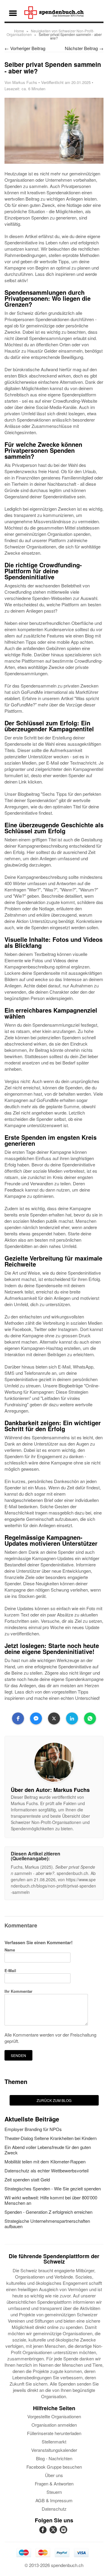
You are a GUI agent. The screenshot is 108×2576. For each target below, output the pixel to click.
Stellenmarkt (54, 2442)
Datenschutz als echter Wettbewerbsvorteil (46, 2170)
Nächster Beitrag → (84, 48)
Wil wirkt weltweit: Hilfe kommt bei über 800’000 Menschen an (51, 2200)
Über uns (54, 2475)
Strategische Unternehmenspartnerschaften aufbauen (47, 2224)
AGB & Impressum (54, 2500)
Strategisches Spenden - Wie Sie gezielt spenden (53, 2188)
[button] (18, 1718)
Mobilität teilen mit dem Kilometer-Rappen (45, 2161)
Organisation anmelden (54, 2425)
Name (10, 1950)
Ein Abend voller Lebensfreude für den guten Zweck (48, 2150)
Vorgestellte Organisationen (54, 2416)
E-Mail (10, 1970)
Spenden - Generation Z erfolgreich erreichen (48, 2212)
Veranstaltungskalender (54, 2450)
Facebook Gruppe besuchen (54, 2467)
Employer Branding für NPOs (33, 2129)
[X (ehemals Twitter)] (54, 2533)
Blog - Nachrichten (54, 2458)
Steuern (54, 2492)
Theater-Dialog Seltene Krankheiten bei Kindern (51, 2138)
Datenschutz (54, 2509)
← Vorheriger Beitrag (25, 48)
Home (19, 31)
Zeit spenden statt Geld (27, 2179)
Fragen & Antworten (54, 2483)
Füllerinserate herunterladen (54, 2433)
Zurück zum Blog (54, 2100)
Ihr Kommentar (18, 1991)
